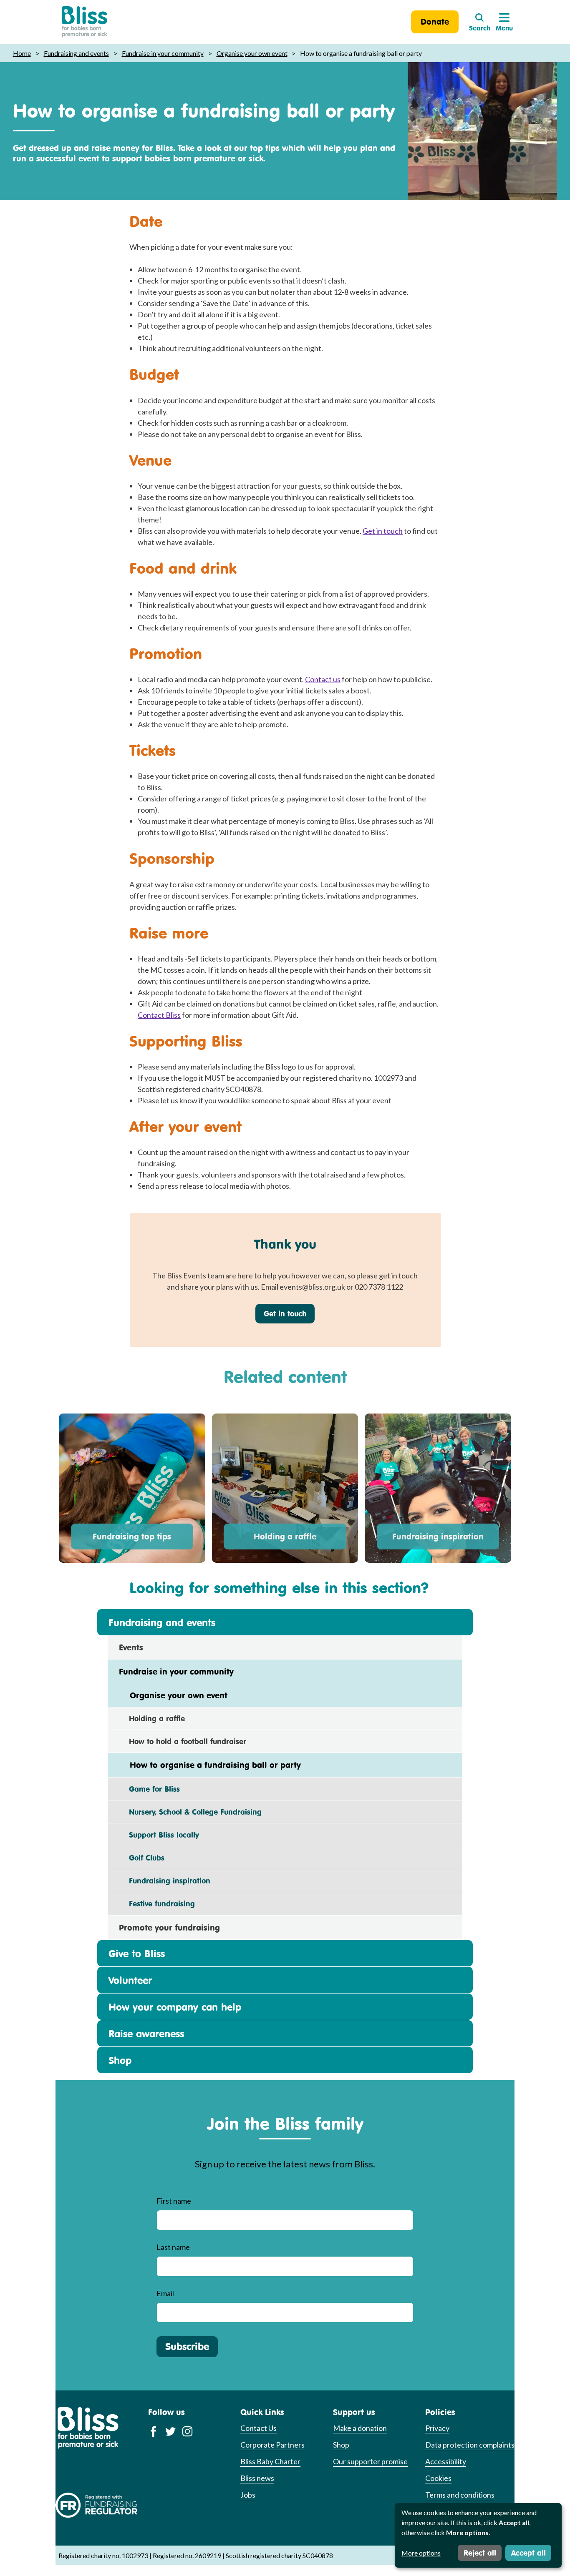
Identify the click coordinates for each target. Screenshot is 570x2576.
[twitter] (170, 2431)
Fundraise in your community (163, 53)
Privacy (437, 2428)
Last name (173, 2247)
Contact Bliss (159, 1015)
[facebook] (153, 2431)
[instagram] (188, 2431)
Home (22, 53)
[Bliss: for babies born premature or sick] (84, 22)
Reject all (480, 2553)
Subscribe (187, 2346)
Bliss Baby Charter (270, 2461)
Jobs (248, 2495)
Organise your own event (252, 53)
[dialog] (478, 2535)
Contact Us (259, 2428)
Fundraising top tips (132, 1536)
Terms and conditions (460, 2495)
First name (174, 2201)
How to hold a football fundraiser (183, 1741)
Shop (120, 2060)
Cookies (438, 2478)
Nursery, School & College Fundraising (190, 1812)
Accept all (528, 2553)
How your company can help (175, 2007)
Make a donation (360, 2428)
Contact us (323, 679)
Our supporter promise (370, 2461)
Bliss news (257, 2478)
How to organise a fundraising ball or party (210, 1765)
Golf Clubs (142, 1858)
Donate (435, 21)
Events (131, 1647)
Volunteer (130, 1980)
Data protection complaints (470, 2445)
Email (165, 2293)
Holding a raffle (285, 1536)
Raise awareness (146, 2034)
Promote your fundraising (169, 1927)
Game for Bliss (149, 1789)
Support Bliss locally (159, 1835)
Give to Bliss (137, 1953)
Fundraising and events (76, 53)
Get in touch (383, 531)
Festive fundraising (157, 1903)
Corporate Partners (272, 2445)
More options (421, 2553)
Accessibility (446, 2461)
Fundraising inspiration (438, 1536)
